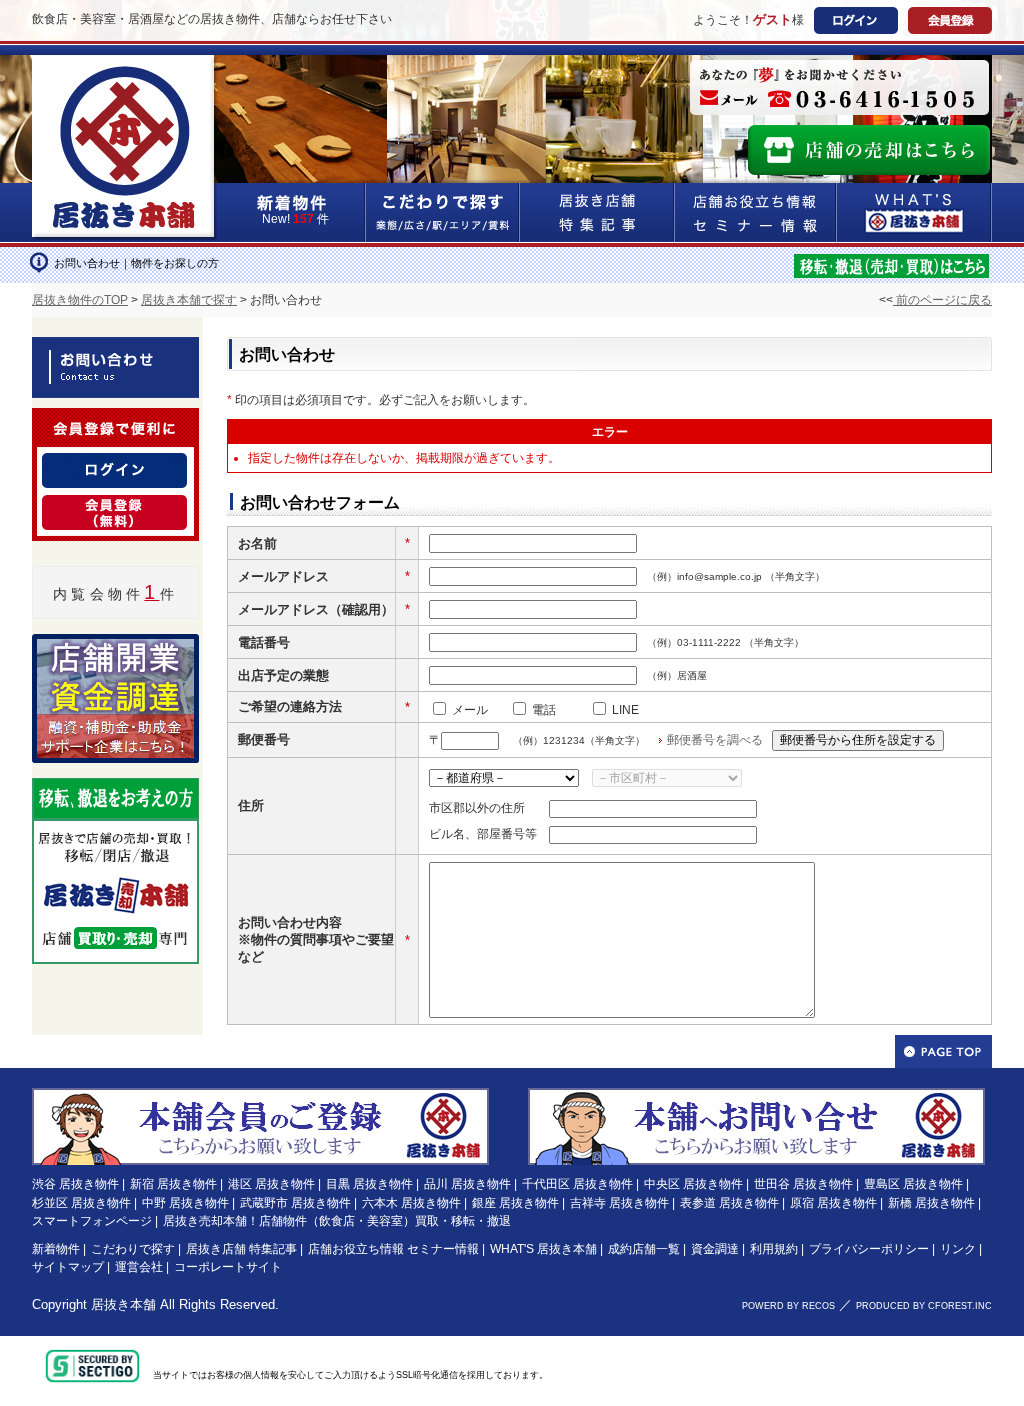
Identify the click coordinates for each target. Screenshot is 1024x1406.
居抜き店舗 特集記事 (241, 1249)
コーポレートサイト (228, 1267)
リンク (958, 1249)
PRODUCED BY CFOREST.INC (924, 1306)
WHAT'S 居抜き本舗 (543, 1249)
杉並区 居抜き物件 (81, 1203)
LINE (625, 710)
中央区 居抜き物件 (693, 1184)
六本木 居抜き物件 (411, 1203)
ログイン (856, 20)
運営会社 (139, 1267)
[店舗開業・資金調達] (115, 646)
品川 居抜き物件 (467, 1184)
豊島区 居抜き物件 (913, 1184)
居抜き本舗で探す (189, 300)
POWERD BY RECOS (788, 1306)
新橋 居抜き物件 (931, 1203)
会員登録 (950, 20)
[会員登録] (114, 507)
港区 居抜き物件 (271, 1184)
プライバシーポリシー (869, 1249)
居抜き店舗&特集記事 (597, 212)
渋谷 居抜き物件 (75, 1184)
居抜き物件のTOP (80, 300)
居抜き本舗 (123, 1304)
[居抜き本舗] (125, 67)
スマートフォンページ (92, 1221)
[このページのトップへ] (943, 1051)
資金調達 (715, 1249)
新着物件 (56, 1249)
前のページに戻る (942, 300)
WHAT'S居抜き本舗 (914, 212)
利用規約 (774, 1249)
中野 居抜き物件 (185, 1203)
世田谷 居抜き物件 (803, 1184)
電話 (544, 710)
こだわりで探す (443, 212)
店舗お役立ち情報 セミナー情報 (393, 1249)
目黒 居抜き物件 (369, 1184)
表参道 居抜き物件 (729, 1203)
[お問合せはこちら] (839, 87)
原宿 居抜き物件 (833, 1203)
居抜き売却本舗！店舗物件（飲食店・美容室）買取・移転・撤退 (337, 1221)
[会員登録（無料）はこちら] (260, 1097)
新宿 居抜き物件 (173, 1184)
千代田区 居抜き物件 (577, 1184)
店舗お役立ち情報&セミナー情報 (756, 212)
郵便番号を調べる (715, 740)
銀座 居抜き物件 (515, 1203)
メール (470, 710)
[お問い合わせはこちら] (756, 1097)
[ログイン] (114, 465)
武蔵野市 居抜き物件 (295, 1203)
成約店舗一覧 (644, 1249)
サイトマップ (68, 1267)
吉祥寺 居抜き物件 (619, 1203)
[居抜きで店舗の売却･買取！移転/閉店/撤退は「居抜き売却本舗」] (891, 263)
